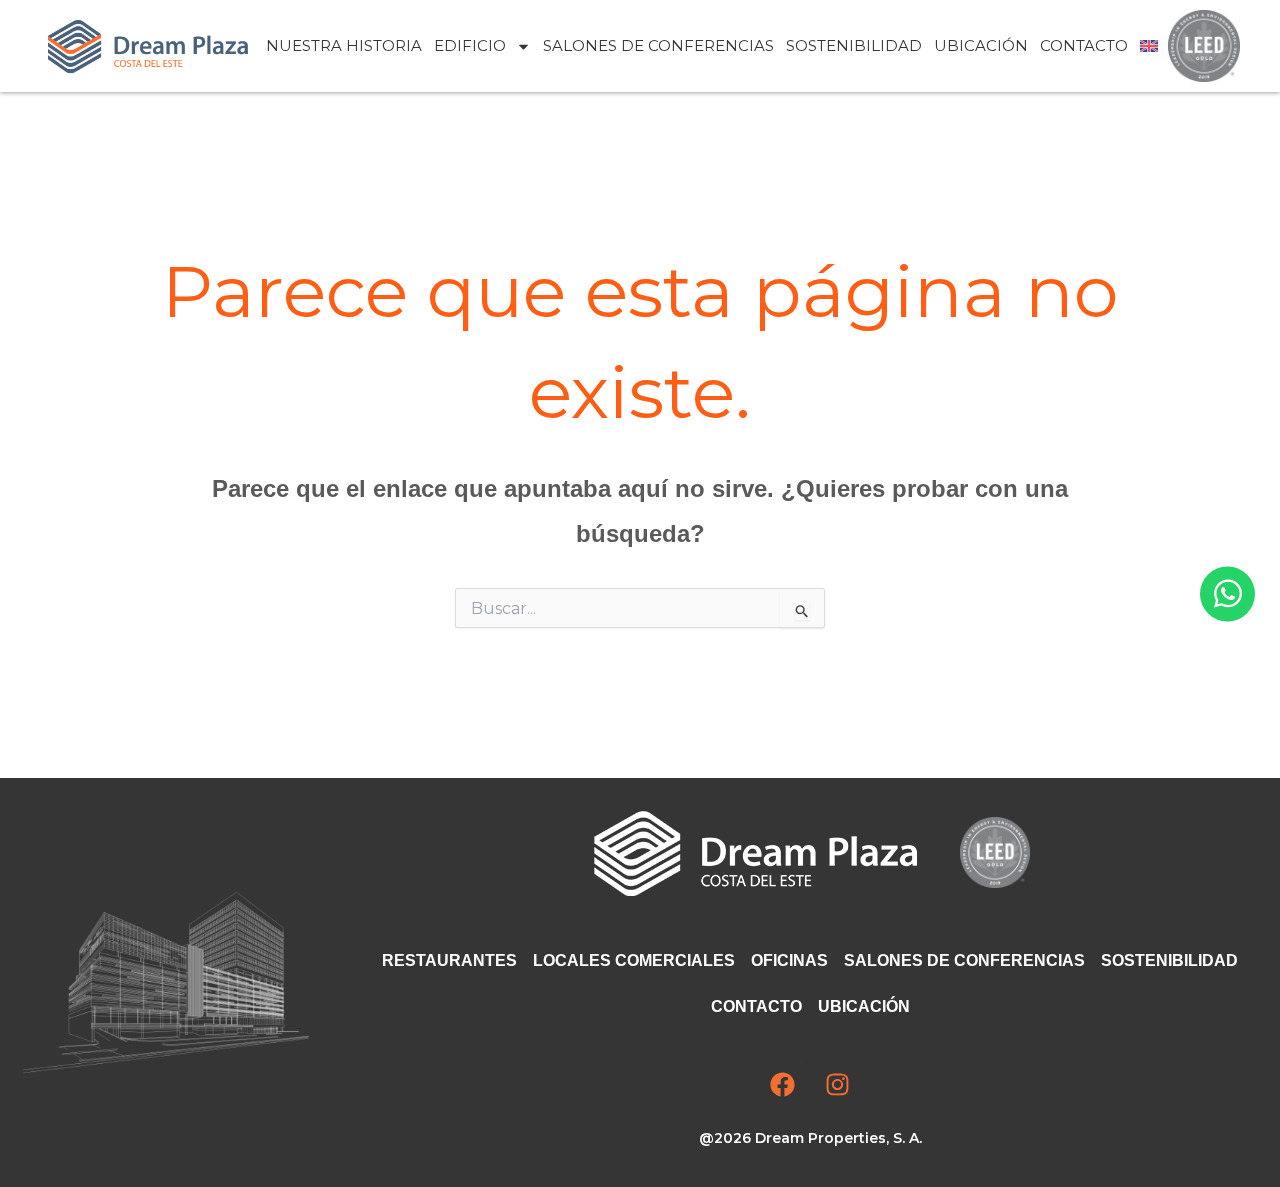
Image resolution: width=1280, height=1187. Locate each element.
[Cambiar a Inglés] (1149, 46)
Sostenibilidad (854, 45)
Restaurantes (449, 960)
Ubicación (981, 45)
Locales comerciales (634, 960)
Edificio (470, 45)
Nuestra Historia (344, 45)
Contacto (1084, 45)
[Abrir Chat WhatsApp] (1227, 593)
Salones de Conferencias (658, 45)
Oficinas (789, 960)
